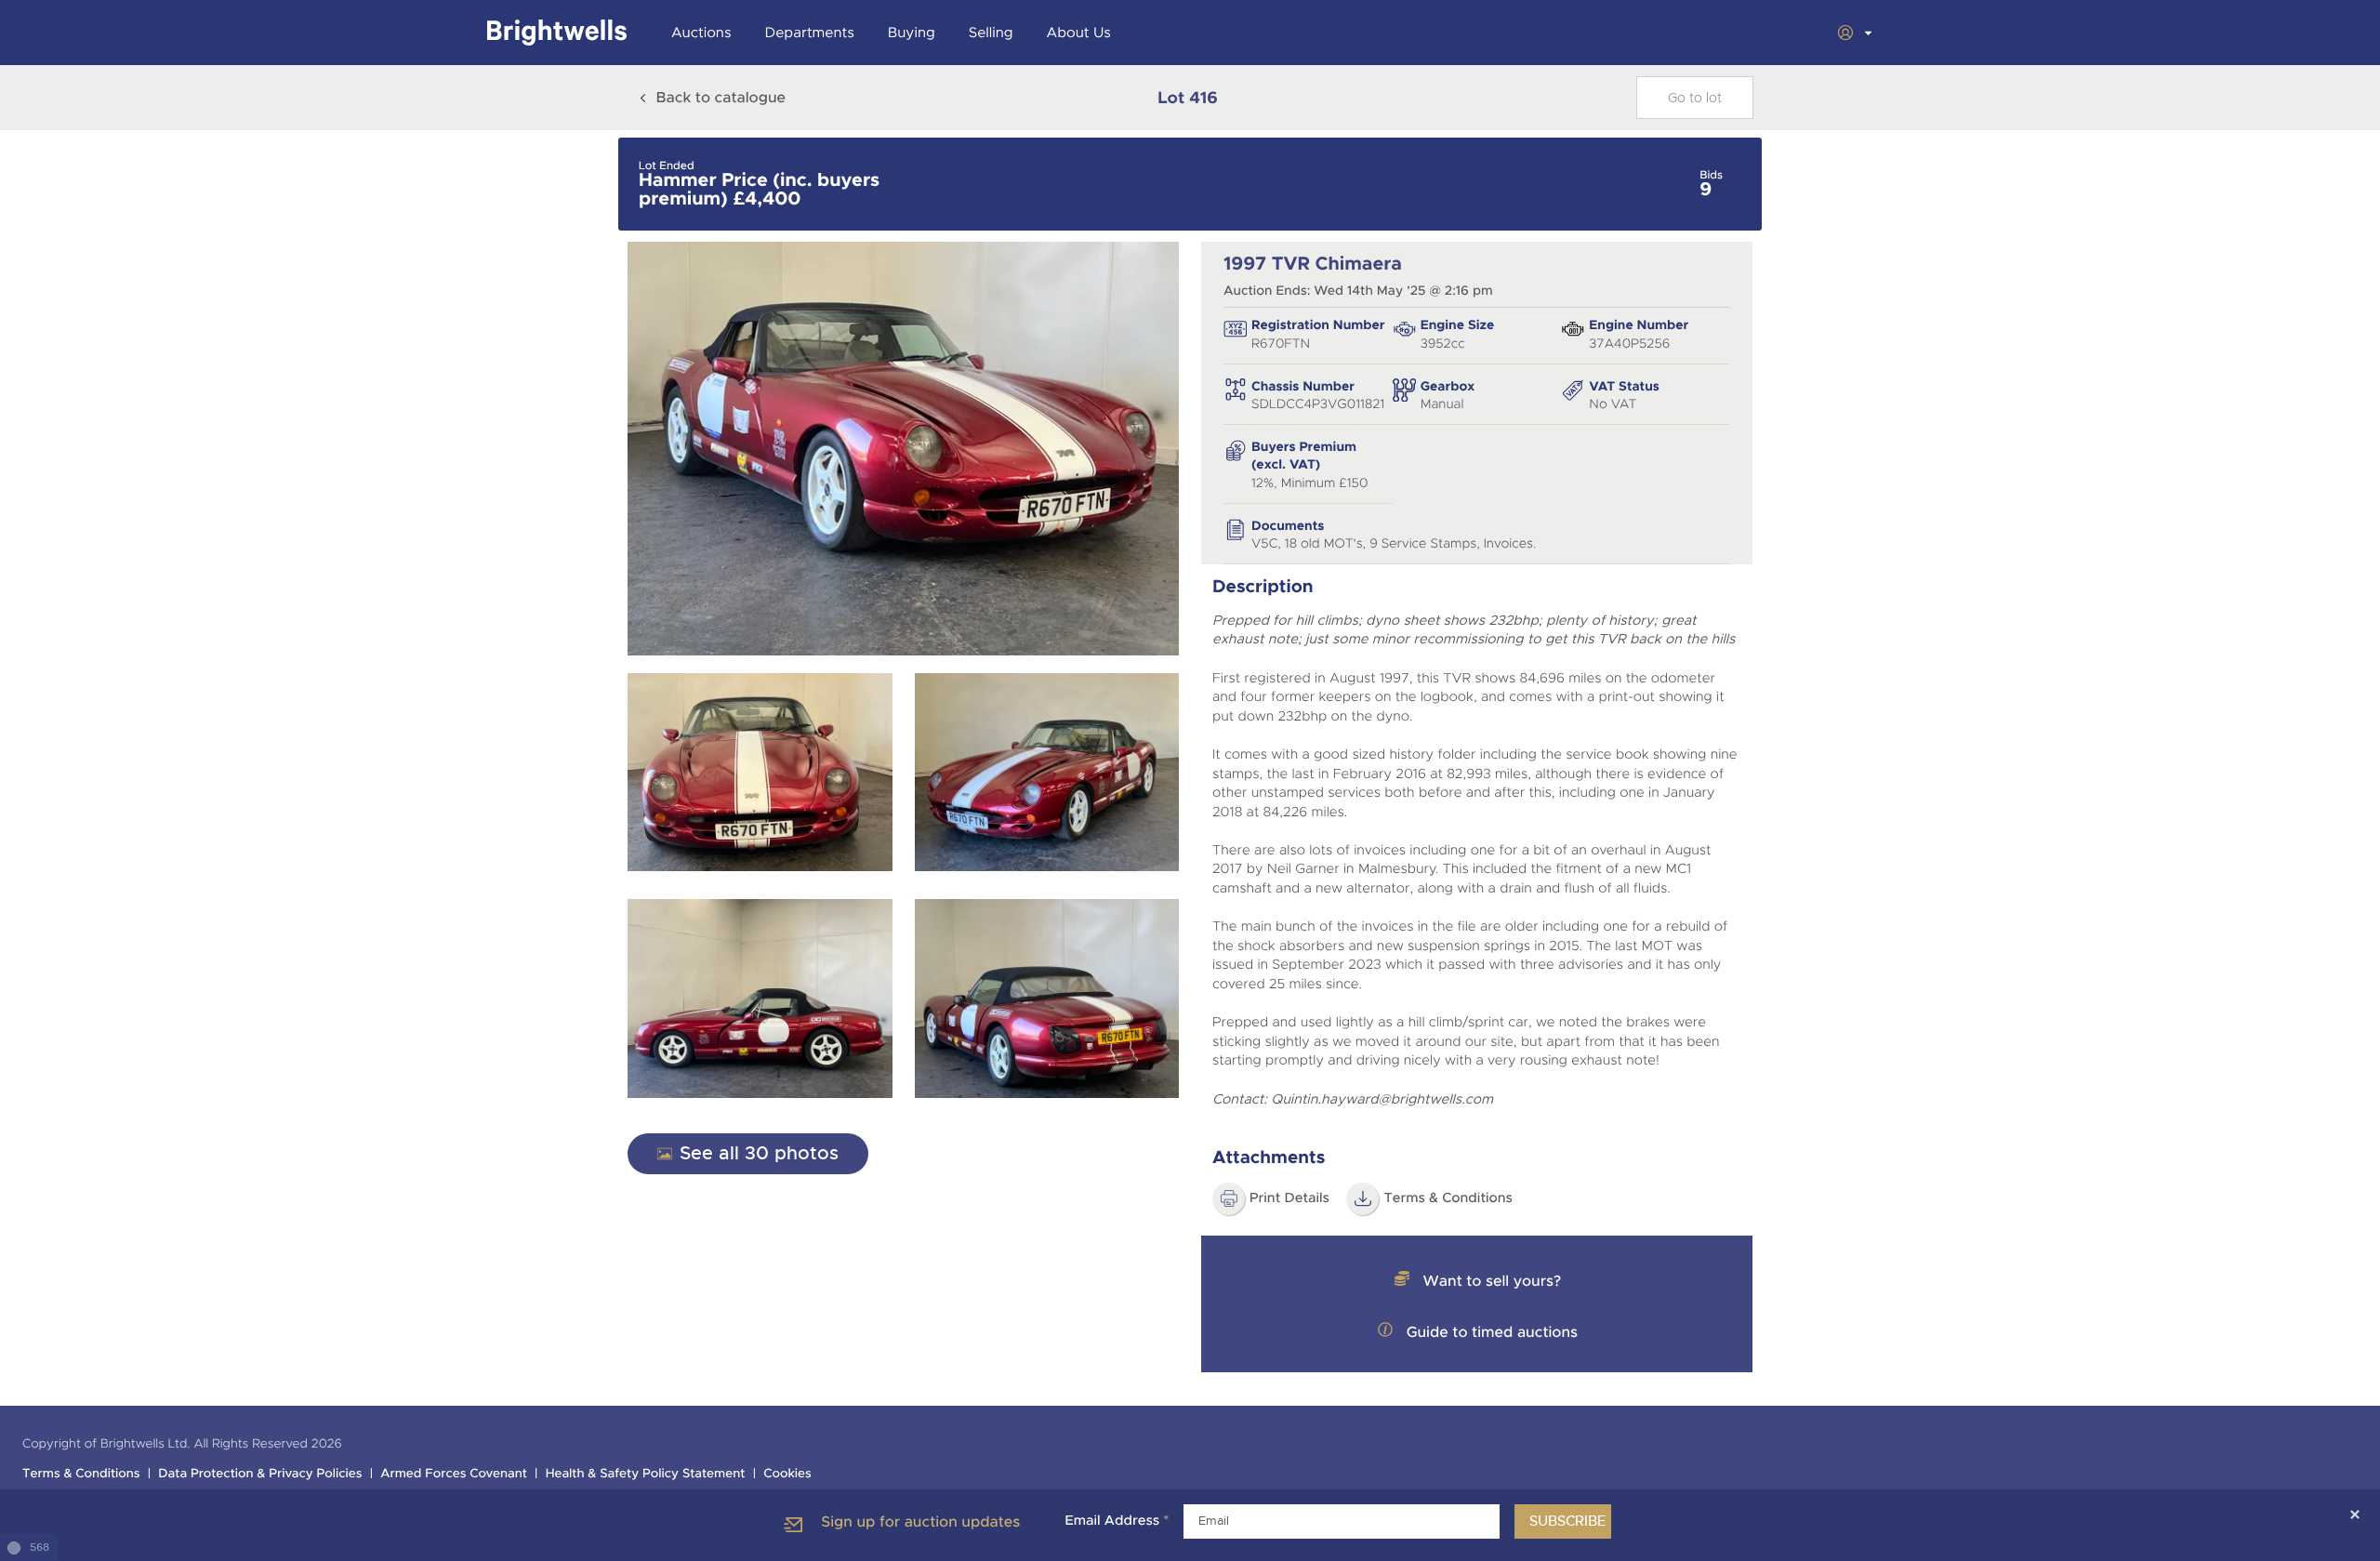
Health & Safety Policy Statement (646, 1474)
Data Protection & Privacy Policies (260, 1474)
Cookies (787, 1474)
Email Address (1117, 1521)
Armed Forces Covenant (454, 1474)
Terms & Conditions (1448, 1198)
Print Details (1289, 1198)
